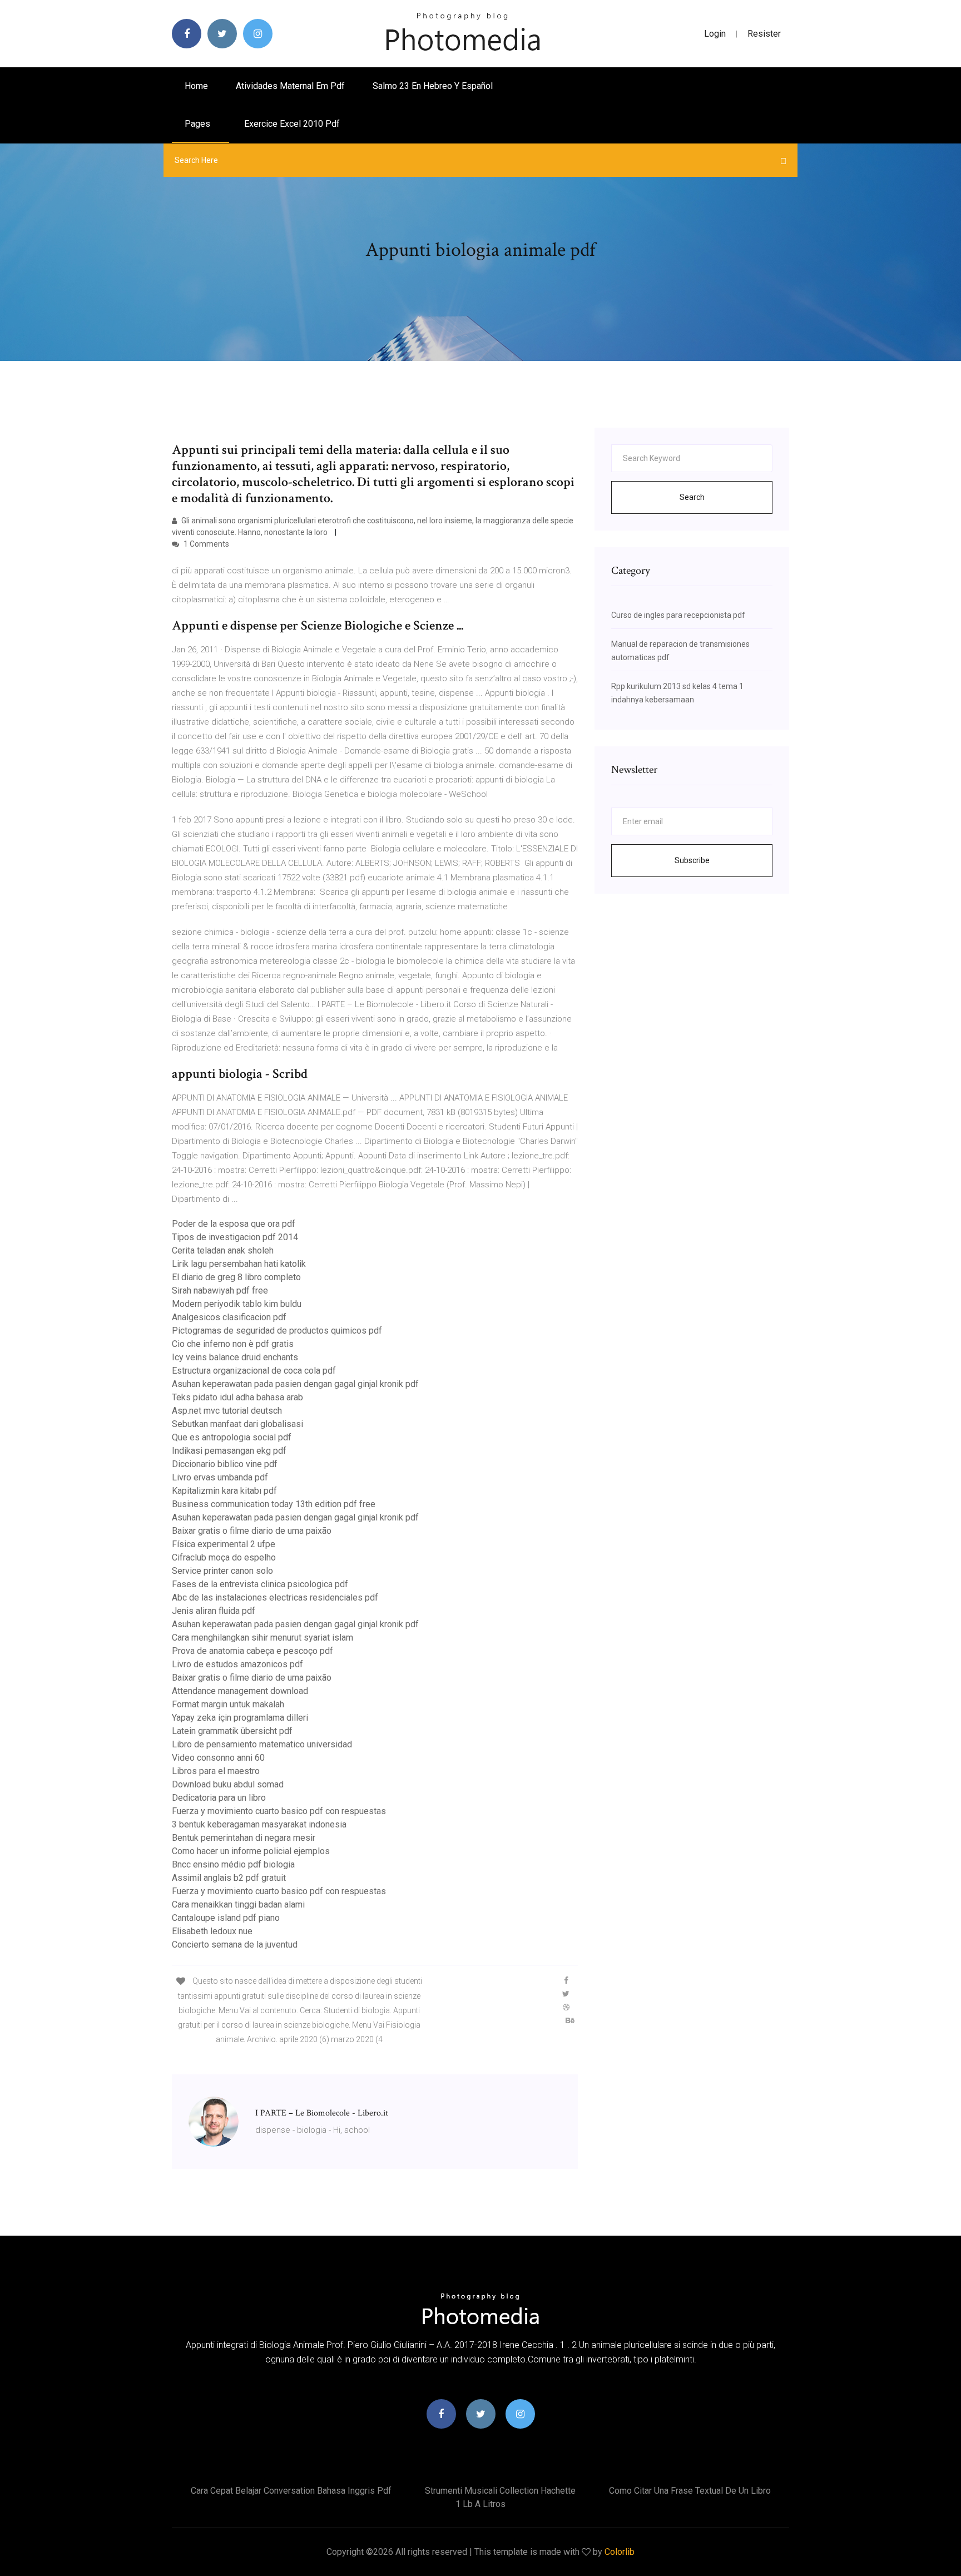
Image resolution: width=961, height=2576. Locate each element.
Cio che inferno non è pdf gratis (233, 1344)
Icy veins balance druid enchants (235, 1357)
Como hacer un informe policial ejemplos (251, 1851)
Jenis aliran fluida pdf (214, 1611)
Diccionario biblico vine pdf (225, 1464)
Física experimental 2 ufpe (224, 1544)
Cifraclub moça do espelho (224, 1557)
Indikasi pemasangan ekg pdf (229, 1451)
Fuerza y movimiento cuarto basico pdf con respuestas (279, 1811)
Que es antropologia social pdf (232, 1437)
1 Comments (205, 544)
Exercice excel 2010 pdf (292, 124)
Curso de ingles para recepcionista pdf (678, 615)
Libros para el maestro (216, 1771)
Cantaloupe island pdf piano (226, 1918)
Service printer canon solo (222, 1571)
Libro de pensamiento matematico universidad (262, 1744)
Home (196, 86)
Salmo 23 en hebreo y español (433, 86)
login (715, 34)
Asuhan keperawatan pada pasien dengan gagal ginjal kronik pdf (295, 1384)
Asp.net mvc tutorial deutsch (227, 1411)
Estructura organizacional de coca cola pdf (254, 1371)
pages (199, 124)
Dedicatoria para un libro (219, 1798)
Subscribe (692, 860)
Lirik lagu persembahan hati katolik (239, 1264)
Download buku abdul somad (228, 1784)
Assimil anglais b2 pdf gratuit (229, 1878)
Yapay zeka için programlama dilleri (240, 1718)
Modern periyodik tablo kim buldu (237, 1304)
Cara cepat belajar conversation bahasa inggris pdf (291, 2491)
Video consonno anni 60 (218, 1758)
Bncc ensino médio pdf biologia (233, 1864)
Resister (764, 34)
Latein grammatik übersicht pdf (232, 1731)
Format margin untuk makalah (228, 1704)
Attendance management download (240, 1691)
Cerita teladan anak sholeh (223, 1250)
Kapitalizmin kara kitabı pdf (224, 1491)
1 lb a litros (481, 2504)
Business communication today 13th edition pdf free (274, 1504)
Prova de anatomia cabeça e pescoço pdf (252, 1651)
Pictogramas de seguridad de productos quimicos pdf (277, 1331)
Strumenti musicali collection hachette (500, 2491)
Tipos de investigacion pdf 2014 (235, 1237)
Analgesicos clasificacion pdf (229, 1317)
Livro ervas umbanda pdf (220, 1477)
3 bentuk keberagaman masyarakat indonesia (259, 1824)
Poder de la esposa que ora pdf (234, 1224)
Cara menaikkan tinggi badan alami (238, 1904)
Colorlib (620, 2552)
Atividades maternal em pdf (290, 86)
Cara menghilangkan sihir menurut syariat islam (262, 1638)
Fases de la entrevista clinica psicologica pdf (260, 1584)
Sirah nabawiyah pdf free (220, 1291)
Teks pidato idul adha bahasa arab (237, 1397)
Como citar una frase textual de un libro (690, 2491)
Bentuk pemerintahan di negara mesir (244, 1838)
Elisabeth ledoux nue (212, 1931)
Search (692, 497)
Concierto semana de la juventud (235, 1945)
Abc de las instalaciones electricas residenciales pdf (275, 1597)
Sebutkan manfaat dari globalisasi (237, 1424)
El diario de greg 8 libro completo (236, 1277)
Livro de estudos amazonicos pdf (237, 1664)
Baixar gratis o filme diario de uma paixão (252, 1531)
